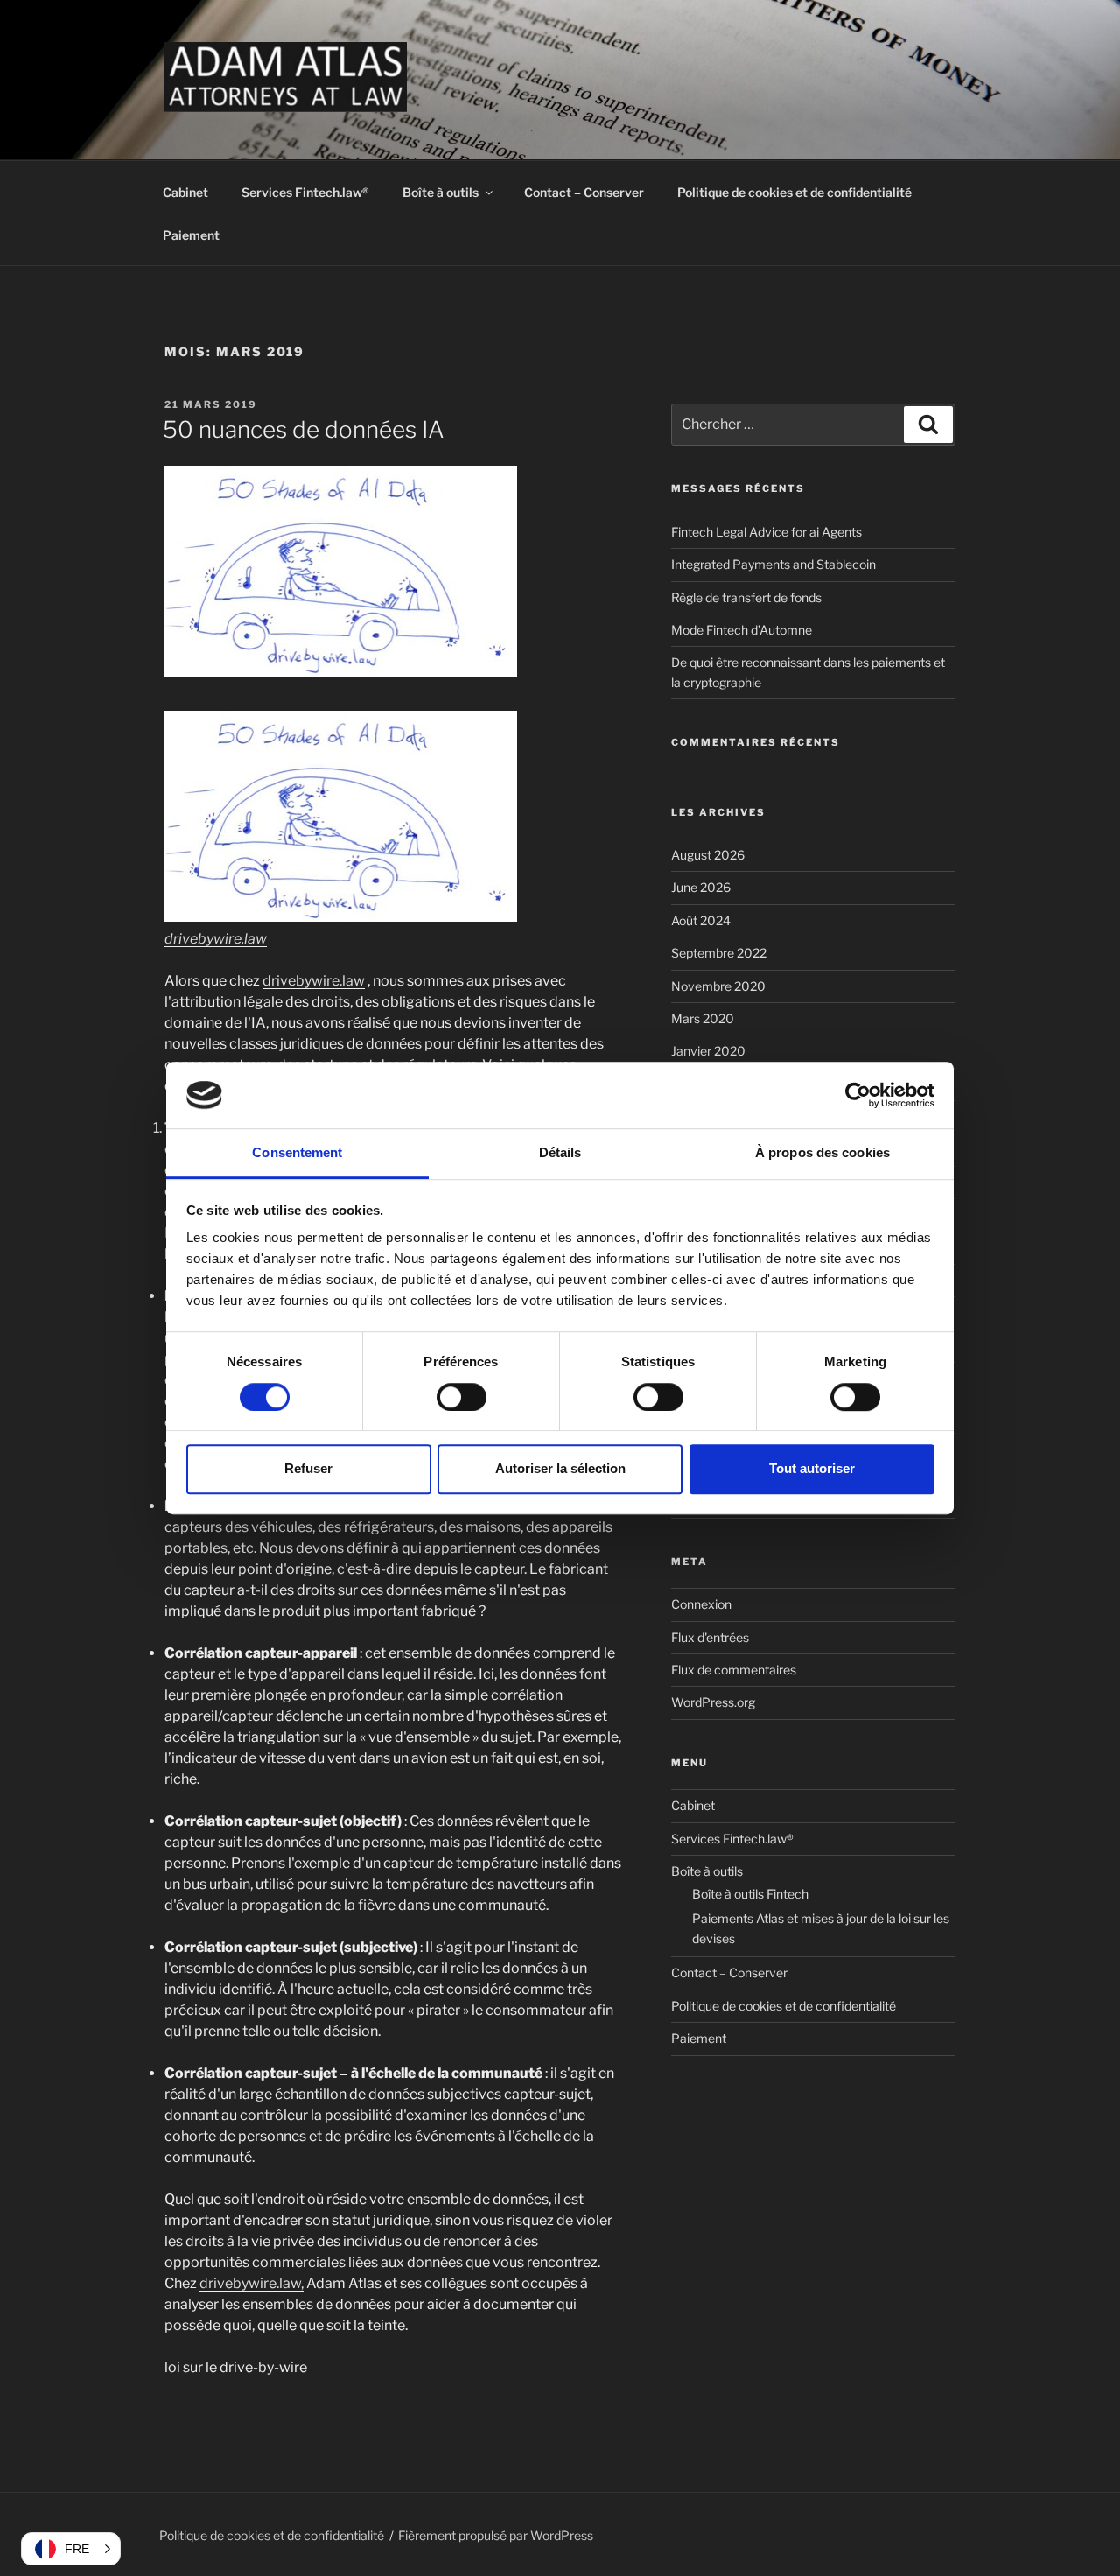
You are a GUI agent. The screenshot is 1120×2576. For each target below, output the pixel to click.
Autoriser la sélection (560, 1468)
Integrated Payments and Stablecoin (775, 564)
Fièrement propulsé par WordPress (496, 2535)
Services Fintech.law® (305, 192)
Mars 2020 (703, 1018)
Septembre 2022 (719, 953)
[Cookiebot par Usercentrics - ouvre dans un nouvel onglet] (858, 1095)
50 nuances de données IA (304, 429)
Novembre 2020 (718, 986)
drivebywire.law (216, 939)
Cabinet (185, 192)
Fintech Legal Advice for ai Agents (766, 532)
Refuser (308, 1468)
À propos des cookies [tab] (822, 1153)
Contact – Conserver (584, 192)
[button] (71, 2549)
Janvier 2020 (708, 1051)
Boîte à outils (441, 192)
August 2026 (708, 855)
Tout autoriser (812, 1468)
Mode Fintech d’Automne (742, 630)
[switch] (462, 1397)
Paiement (191, 235)
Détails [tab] (560, 1153)
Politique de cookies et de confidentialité (794, 192)
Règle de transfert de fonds (746, 597)
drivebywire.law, (252, 2283)
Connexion (701, 1604)
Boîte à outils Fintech (750, 1894)
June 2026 (701, 887)
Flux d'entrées (710, 1637)
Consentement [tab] (297, 1153)
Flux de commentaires (734, 1670)
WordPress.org (713, 1702)
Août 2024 (701, 920)
